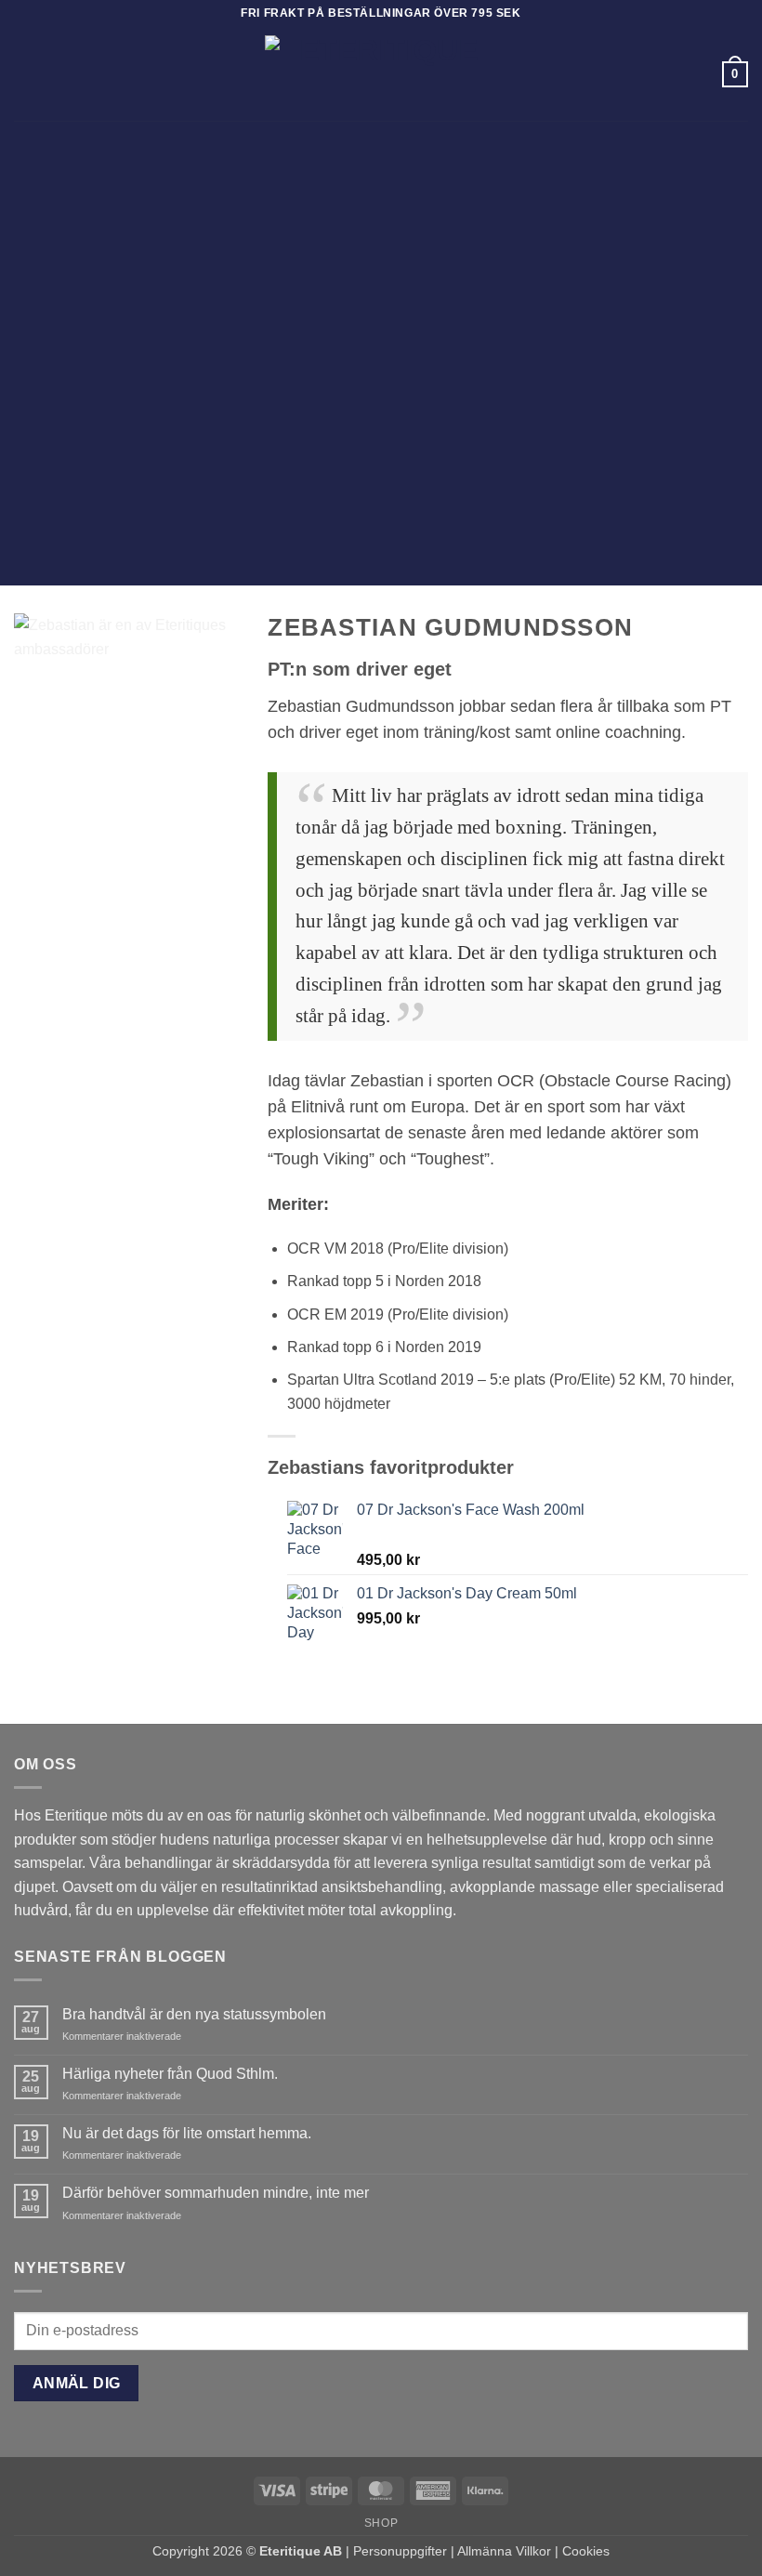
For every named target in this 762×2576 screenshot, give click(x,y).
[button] (25, 74)
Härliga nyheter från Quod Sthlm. (170, 2074)
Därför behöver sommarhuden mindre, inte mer (216, 2193)
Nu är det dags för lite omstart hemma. (187, 2133)
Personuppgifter (400, 2551)
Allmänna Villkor (504, 2551)
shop (381, 2523)
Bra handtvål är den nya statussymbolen (194, 2014)
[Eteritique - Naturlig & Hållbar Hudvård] (381, 74)
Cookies (586, 2551)
